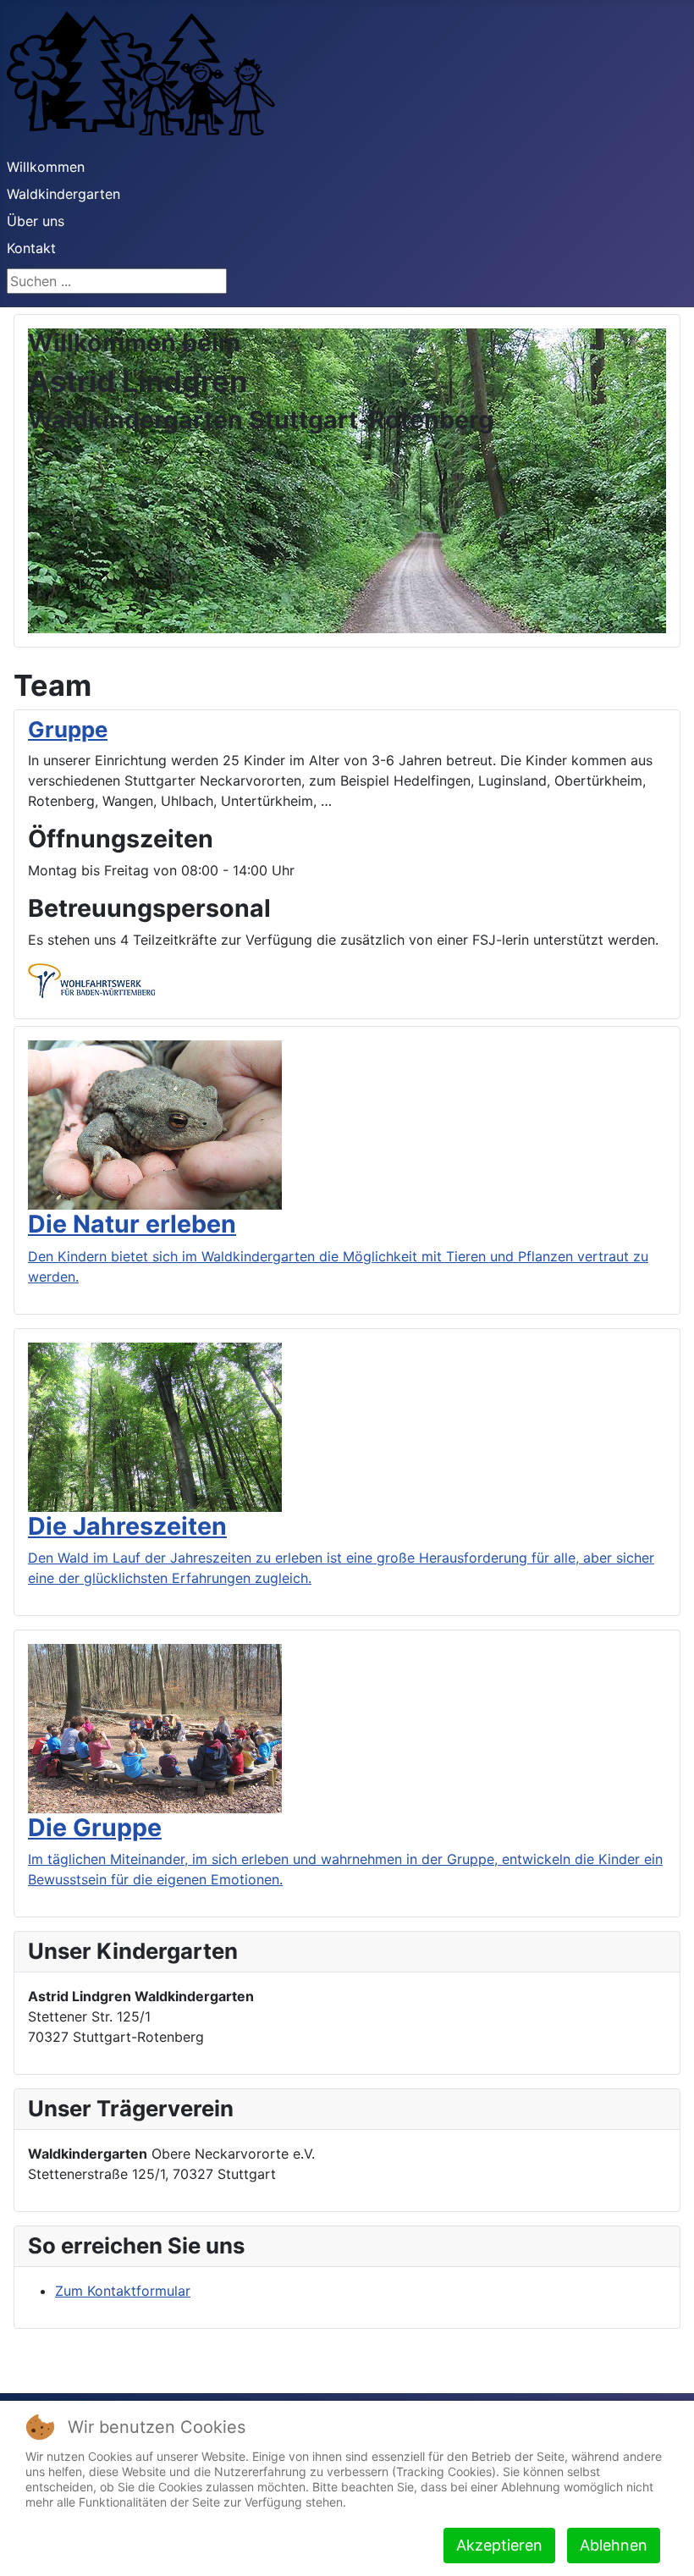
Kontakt (31, 248)
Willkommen (46, 167)
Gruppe (68, 729)
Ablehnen (614, 2545)
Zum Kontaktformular (123, 2291)
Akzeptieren (499, 2545)
